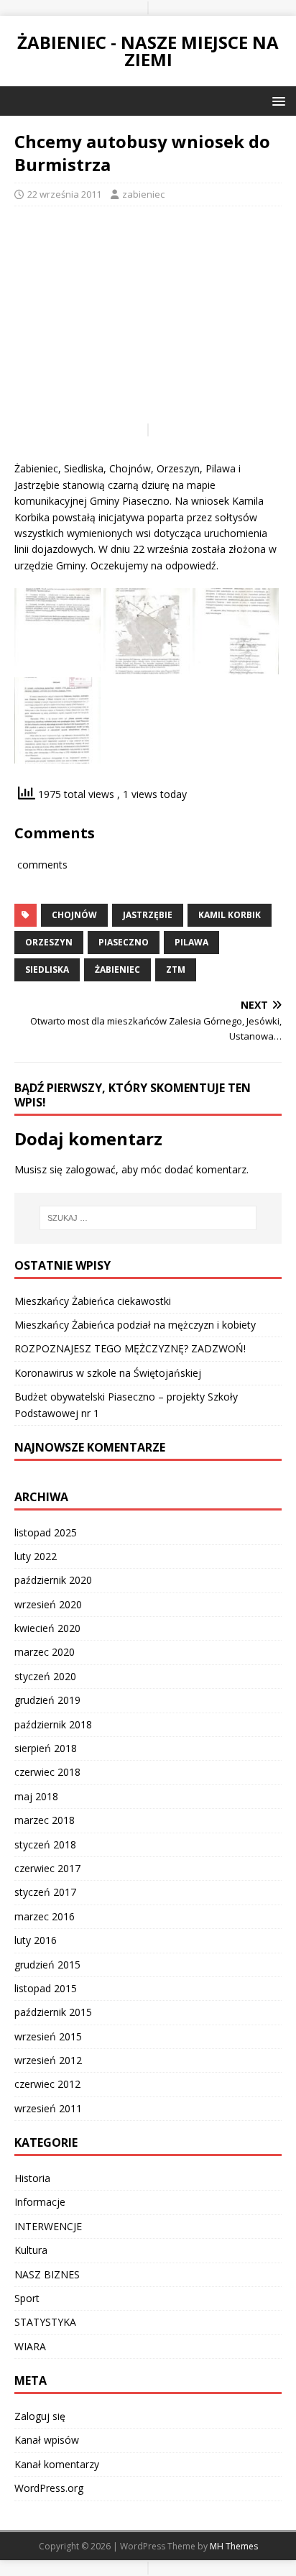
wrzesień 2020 (48, 1604)
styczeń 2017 (45, 1892)
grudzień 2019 (47, 1700)
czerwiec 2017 (47, 1868)
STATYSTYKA (45, 2322)
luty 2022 (36, 1556)
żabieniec (117, 970)
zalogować (91, 1169)
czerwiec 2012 (47, 2084)
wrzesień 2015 (48, 2036)
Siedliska (47, 970)
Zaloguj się (40, 2416)
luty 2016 (36, 1940)
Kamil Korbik (230, 915)
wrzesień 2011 (48, 2108)
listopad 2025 (46, 1532)
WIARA (30, 2346)
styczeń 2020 (45, 1676)
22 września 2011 (64, 194)
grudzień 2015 (47, 1965)
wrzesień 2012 (48, 2060)
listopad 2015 (46, 1988)
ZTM (176, 970)
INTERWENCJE (48, 2226)
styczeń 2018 (45, 1844)
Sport (27, 2298)
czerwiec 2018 (47, 1772)
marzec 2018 (45, 1820)
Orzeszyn (49, 942)
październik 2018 (53, 1724)
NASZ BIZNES (47, 2274)
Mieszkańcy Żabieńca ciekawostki (93, 1301)
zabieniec (143, 194)
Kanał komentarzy (57, 2464)
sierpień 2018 (46, 1748)
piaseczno (124, 942)
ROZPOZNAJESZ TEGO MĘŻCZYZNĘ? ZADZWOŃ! (130, 1348)
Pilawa (191, 942)
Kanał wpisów (47, 2440)
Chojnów (74, 915)
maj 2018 (36, 1796)
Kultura (31, 2250)
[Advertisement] (148, 321)
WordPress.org (49, 2488)
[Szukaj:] (148, 1218)
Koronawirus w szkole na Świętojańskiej (108, 1373)
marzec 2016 (45, 1916)
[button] (276, 100)
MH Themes (234, 2546)
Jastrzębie (148, 915)
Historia (32, 2178)
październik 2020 (53, 1580)
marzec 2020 (45, 1652)
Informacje (40, 2202)
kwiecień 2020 (47, 1628)
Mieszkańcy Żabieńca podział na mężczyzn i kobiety (135, 1325)
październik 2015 (53, 2012)
